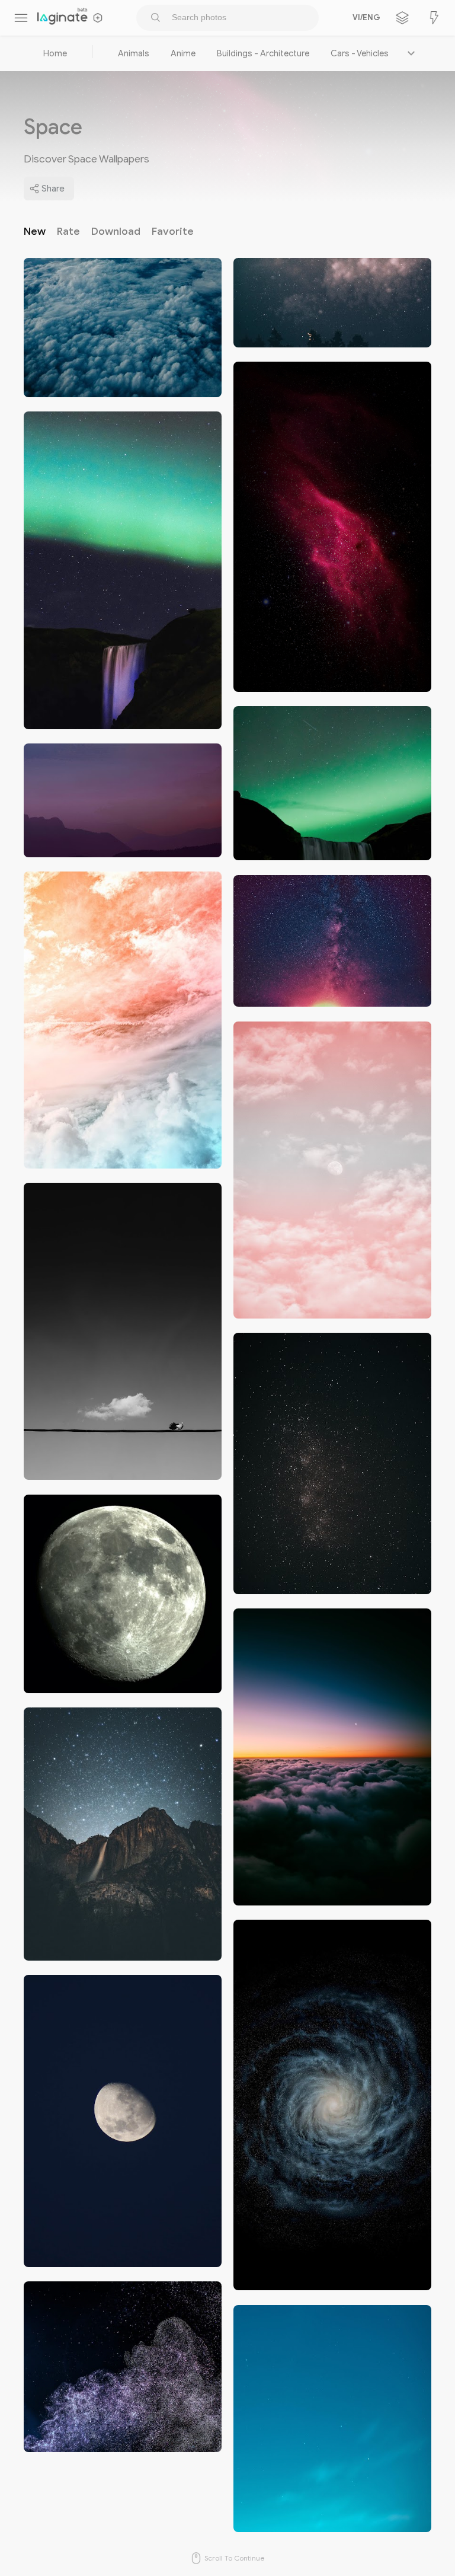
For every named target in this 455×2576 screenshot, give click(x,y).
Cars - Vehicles (360, 53)
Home (55, 53)
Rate (68, 231)
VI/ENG (364, 18)
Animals (134, 53)
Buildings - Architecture (263, 53)
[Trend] (434, 18)
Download (116, 231)
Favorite (173, 231)
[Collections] (402, 18)
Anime (183, 53)
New (35, 231)
